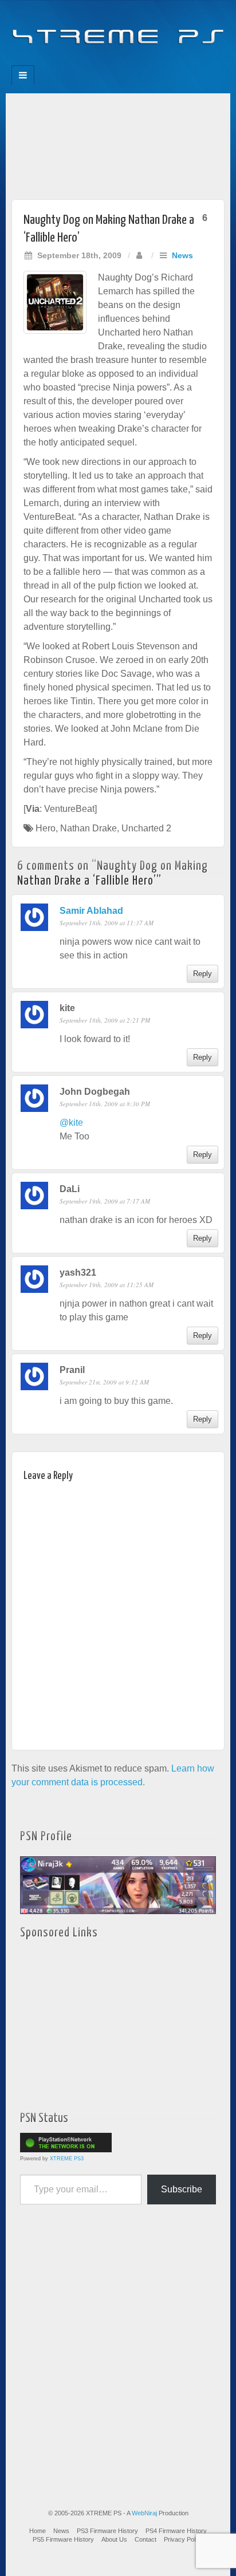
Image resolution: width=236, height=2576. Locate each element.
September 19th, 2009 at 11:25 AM (107, 1285)
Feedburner (95, 62)
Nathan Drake (88, 828)
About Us (114, 2539)
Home (38, 2531)
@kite (71, 1123)
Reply (202, 974)
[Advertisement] (118, 143)
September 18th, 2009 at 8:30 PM (105, 1104)
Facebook (79, 62)
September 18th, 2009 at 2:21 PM (105, 1020)
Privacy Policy (184, 2539)
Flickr (110, 62)
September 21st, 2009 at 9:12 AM (104, 1382)
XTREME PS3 (67, 2159)
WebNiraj (144, 2513)
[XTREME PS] (118, 29)
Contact (145, 2539)
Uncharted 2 (146, 828)
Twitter (126, 62)
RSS (157, 62)
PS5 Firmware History (63, 2539)
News (182, 255)
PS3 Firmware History (107, 2531)
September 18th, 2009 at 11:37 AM (107, 923)
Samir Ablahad (91, 911)
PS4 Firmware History (176, 2531)
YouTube (141, 62)
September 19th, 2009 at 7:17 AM (105, 1201)
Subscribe (182, 2189)
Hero (46, 828)
